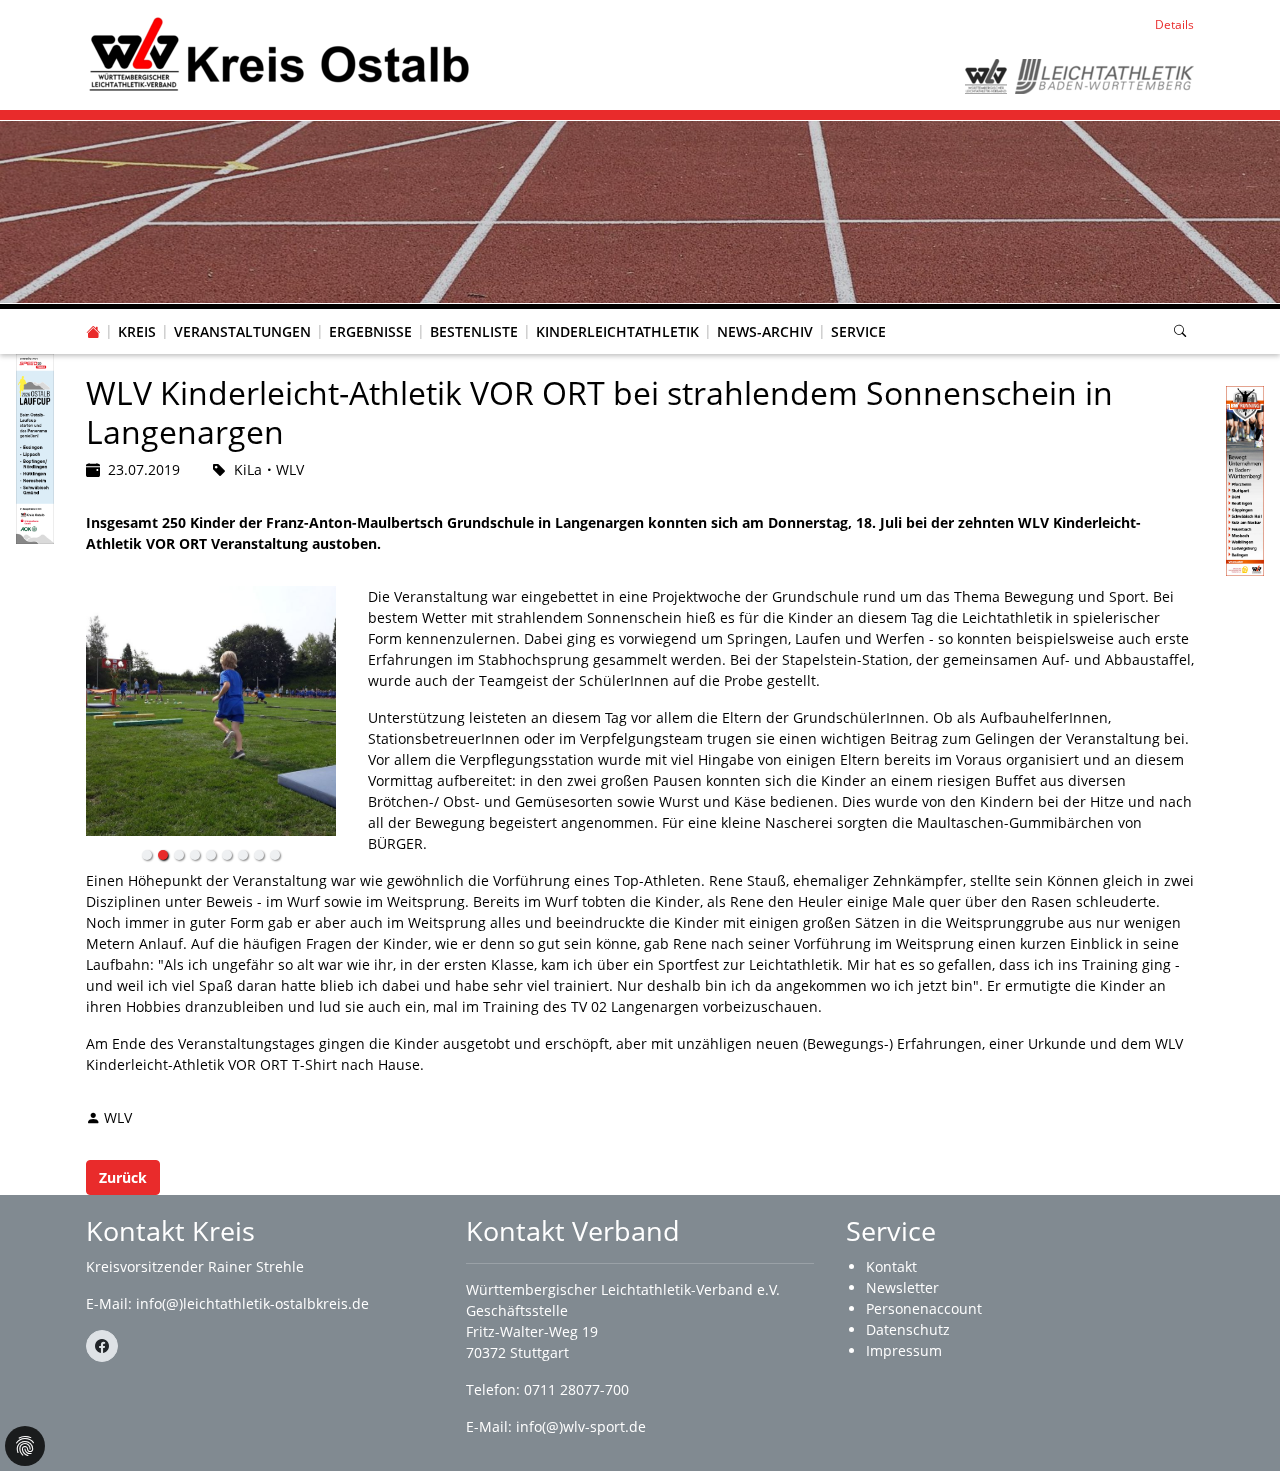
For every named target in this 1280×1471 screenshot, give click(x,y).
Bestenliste (474, 331)
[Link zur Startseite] (278, 53)
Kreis (137, 331)
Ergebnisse (370, 331)
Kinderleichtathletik (617, 331)
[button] (137, 312)
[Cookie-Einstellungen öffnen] (25, 1446)
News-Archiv (765, 331)
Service (858, 331)
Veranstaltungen (242, 331)
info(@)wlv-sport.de (581, 1426)
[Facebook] (102, 1346)
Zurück (123, 1177)
